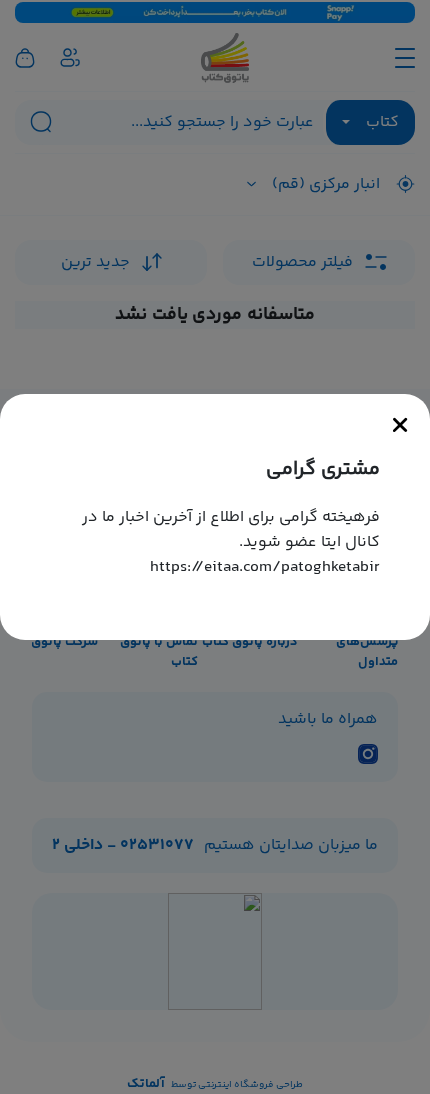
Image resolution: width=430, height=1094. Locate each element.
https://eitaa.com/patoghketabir (265, 567)
